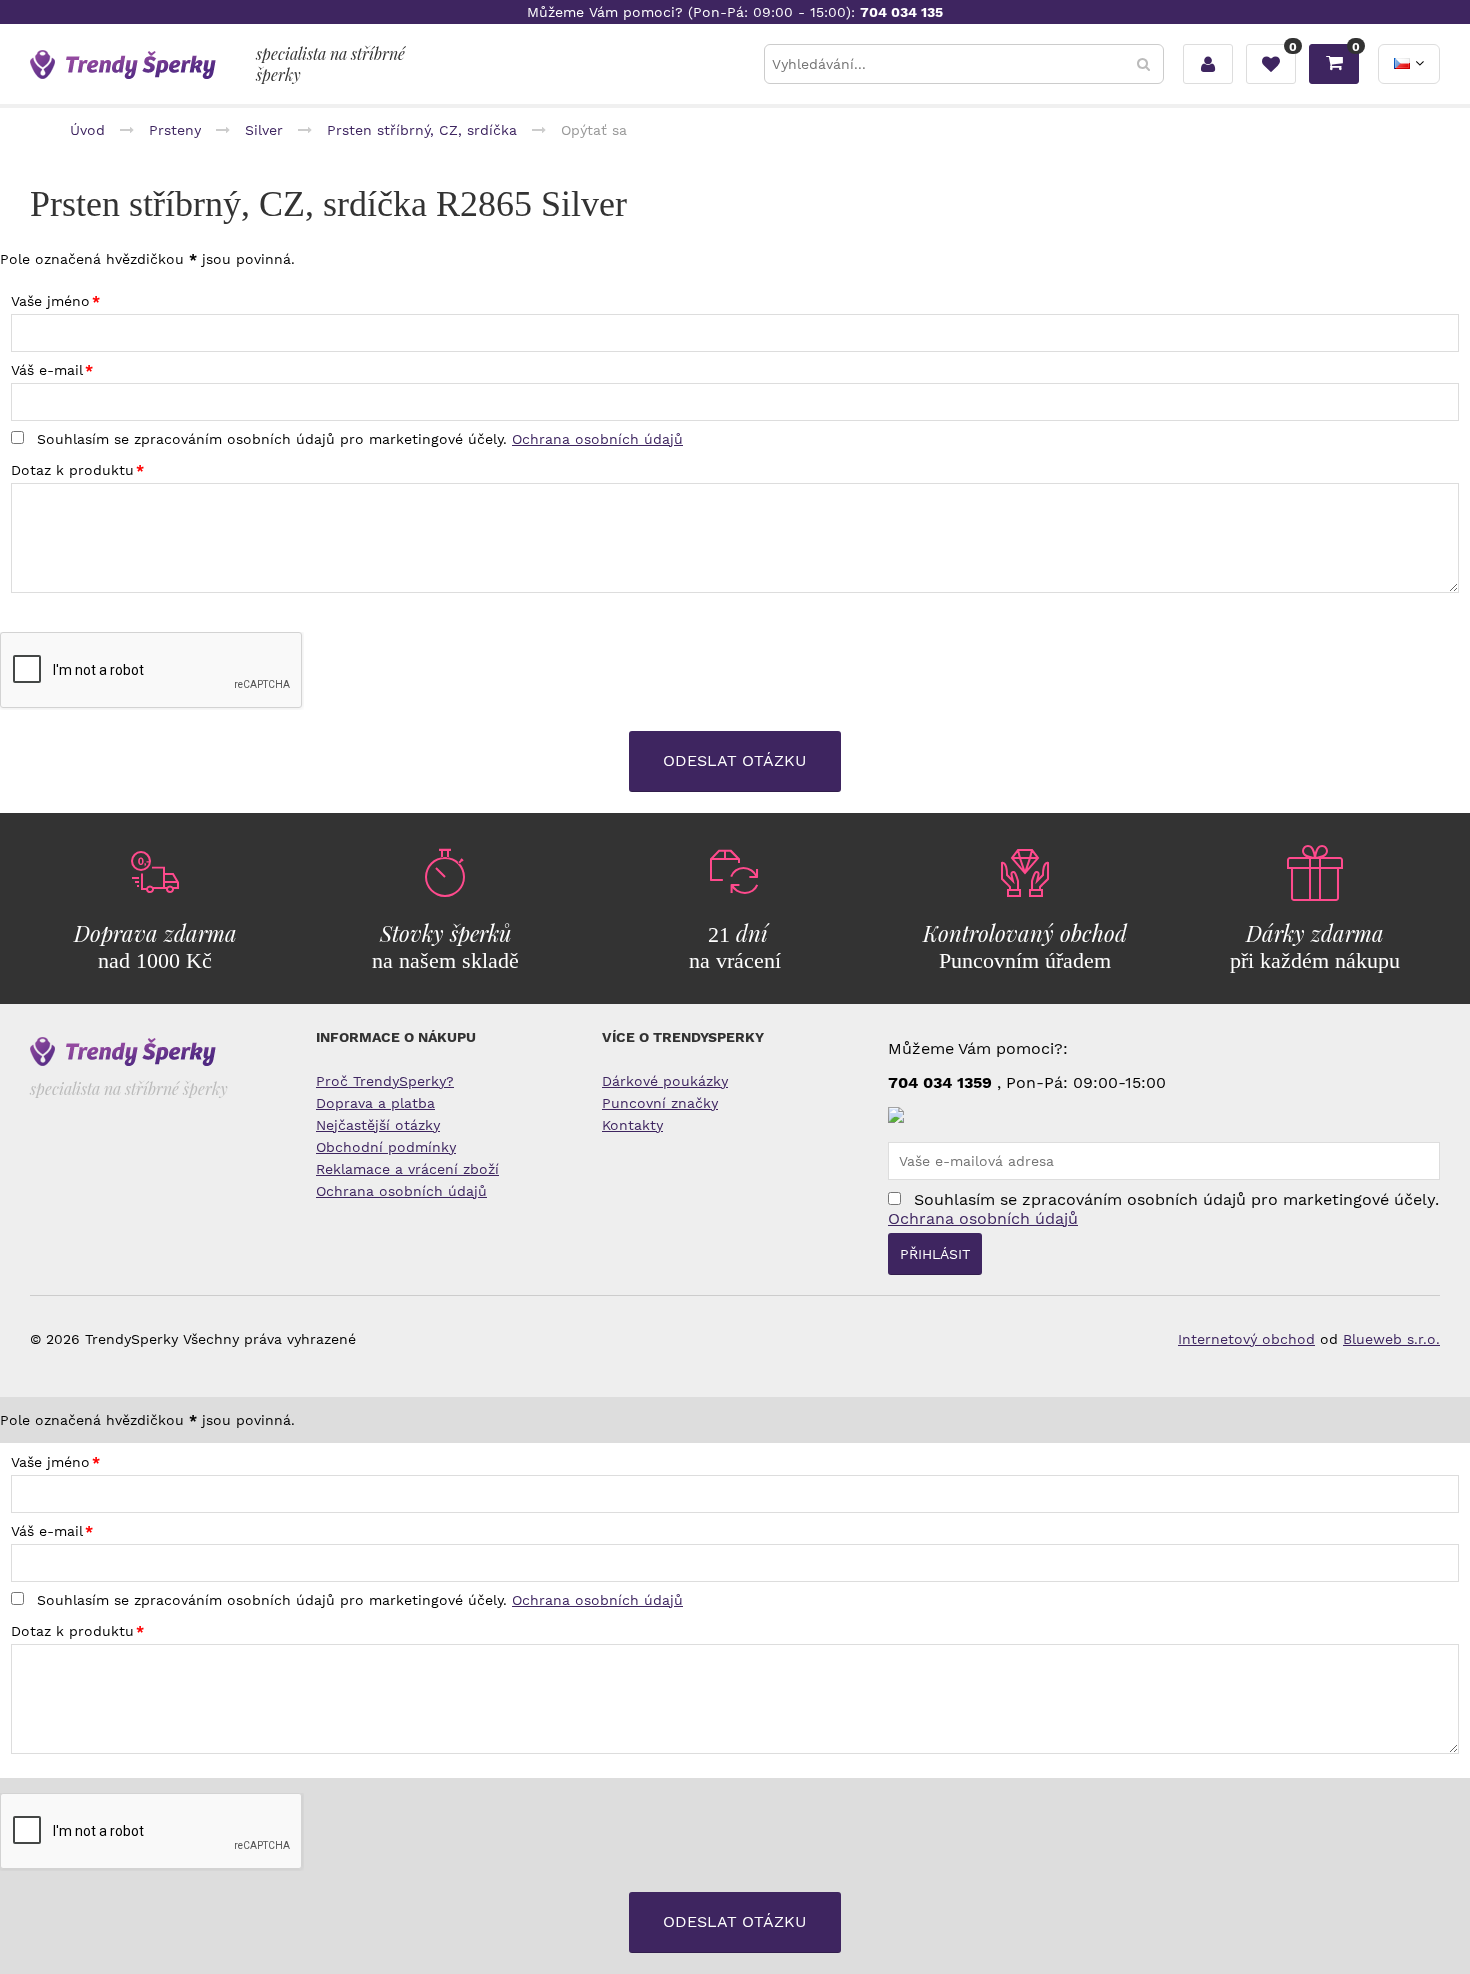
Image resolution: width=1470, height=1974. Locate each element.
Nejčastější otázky (378, 1125)
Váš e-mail (47, 370)
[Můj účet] (1208, 64)
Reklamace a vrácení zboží (407, 1169)
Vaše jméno (50, 301)
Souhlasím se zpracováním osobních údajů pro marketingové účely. (357, 439)
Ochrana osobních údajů (597, 439)
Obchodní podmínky (386, 1147)
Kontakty (632, 1125)
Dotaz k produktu (72, 470)
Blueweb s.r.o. (1391, 1339)
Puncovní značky (660, 1103)
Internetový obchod (1246, 1339)
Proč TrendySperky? (385, 1081)
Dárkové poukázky (665, 1081)
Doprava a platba (375, 1103)
